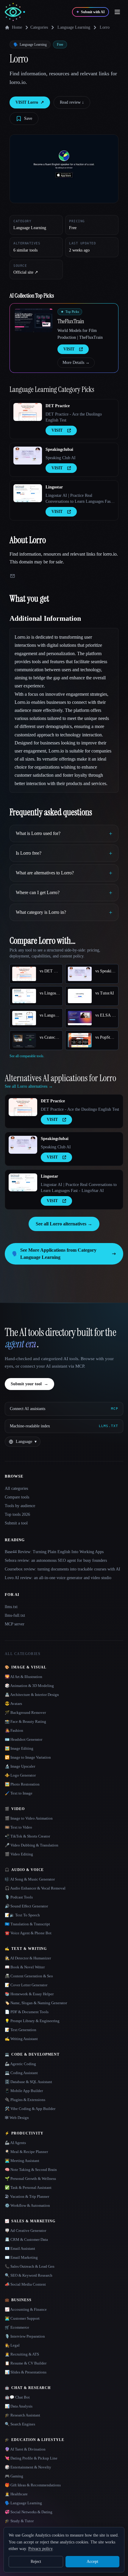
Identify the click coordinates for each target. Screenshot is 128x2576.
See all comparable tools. (27, 1056)
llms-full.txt (15, 1615)
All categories (16, 1488)
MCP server (15, 1624)
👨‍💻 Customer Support (22, 2318)
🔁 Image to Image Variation (28, 1757)
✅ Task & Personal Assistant (28, 2187)
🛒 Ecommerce (17, 2327)
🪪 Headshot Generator (24, 1739)
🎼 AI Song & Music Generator (30, 1879)
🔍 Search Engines (20, 2424)
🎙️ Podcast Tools (19, 1897)
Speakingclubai (59, 449)
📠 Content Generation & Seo (29, 1976)
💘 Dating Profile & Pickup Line (31, 2458)
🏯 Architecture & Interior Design (32, 1695)
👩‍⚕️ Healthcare (16, 2494)
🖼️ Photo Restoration (22, 1784)
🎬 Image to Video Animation (29, 1818)
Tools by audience (20, 1506)
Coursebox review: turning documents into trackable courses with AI (63, 1569)
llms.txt (11, 1607)
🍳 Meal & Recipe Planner (26, 2152)
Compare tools (17, 1497)
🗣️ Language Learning (23, 2503)
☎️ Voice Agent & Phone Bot (28, 1933)
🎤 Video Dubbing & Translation (32, 1845)
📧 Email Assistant (20, 2248)
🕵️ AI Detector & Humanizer (28, 1958)
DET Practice (58, 406)
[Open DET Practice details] (28, 412)
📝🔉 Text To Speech (22, 1915)
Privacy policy (40, 2549)
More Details (76, 363)
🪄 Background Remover (25, 1713)
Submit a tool (16, 1523)
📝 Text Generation (21, 2030)
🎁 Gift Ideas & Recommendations (33, 2485)
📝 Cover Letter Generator (26, 1985)
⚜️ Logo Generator (20, 1775)
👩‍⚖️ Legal (12, 2345)
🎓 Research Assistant (22, 2415)
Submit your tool (29, 1384)
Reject (36, 2562)
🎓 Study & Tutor (19, 2521)
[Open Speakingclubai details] (28, 456)
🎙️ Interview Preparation (25, 2336)
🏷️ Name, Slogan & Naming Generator (36, 2003)
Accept (92, 2562)
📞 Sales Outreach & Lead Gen (30, 2266)
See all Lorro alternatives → (64, 1224)
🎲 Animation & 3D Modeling (29, 1686)
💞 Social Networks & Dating (29, 2512)
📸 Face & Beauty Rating (25, 1721)
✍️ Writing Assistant (21, 2039)
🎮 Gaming (14, 2476)
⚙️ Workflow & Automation (27, 2205)
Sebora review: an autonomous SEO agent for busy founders (56, 1560)
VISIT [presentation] (69, 349)
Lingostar (54, 487)
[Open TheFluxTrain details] (34, 320)
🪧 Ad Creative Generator (25, 2231)
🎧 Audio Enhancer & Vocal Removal (35, 1888)
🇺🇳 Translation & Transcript (27, 1924)
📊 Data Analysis (19, 2406)
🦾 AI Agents (15, 2143)
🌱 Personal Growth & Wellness (30, 2179)
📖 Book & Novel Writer (25, 1967)
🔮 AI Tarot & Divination (25, 2449)
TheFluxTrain (71, 321)
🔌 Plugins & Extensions (25, 2100)
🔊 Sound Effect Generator (26, 1906)
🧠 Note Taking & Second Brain (31, 2170)
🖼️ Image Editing (19, 1748)
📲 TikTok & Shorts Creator (27, 1836)
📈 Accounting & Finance (26, 2309)
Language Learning (74, 27)
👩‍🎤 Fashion (14, 1730)
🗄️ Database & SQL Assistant (28, 2082)
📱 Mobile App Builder (24, 2091)
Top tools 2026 (17, 1514)
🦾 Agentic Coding (20, 2064)
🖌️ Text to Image (19, 1793)
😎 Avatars (13, 1704)
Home (17, 27)
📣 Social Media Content (25, 2284)
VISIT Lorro (30, 102)
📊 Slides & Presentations (26, 2372)
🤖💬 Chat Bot (17, 2397)
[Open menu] (117, 12)
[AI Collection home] (15, 12)
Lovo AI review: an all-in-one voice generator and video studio (58, 1578)
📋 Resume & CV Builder (26, 2363)
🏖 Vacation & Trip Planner (27, 2196)
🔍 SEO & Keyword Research (29, 2275)
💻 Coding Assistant (21, 2073)
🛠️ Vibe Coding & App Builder (30, 2109)
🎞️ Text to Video (18, 1827)
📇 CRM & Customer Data (26, 2239)
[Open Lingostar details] (28, 493)
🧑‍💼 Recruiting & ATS (22, 2354)
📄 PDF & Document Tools (27, 2012)
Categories (39, 27)
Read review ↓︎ (72, 102)
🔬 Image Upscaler (20, 1766)
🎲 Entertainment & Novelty (28, 2467)
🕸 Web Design (17, 2118)
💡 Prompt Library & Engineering (32, 2021)
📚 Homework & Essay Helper (29, 1994)
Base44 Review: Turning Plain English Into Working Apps (54, 1552)
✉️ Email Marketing (21, 2257)
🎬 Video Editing (19, 1854)
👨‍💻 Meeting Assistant (22, 2161)
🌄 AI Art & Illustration (24, 1677)
